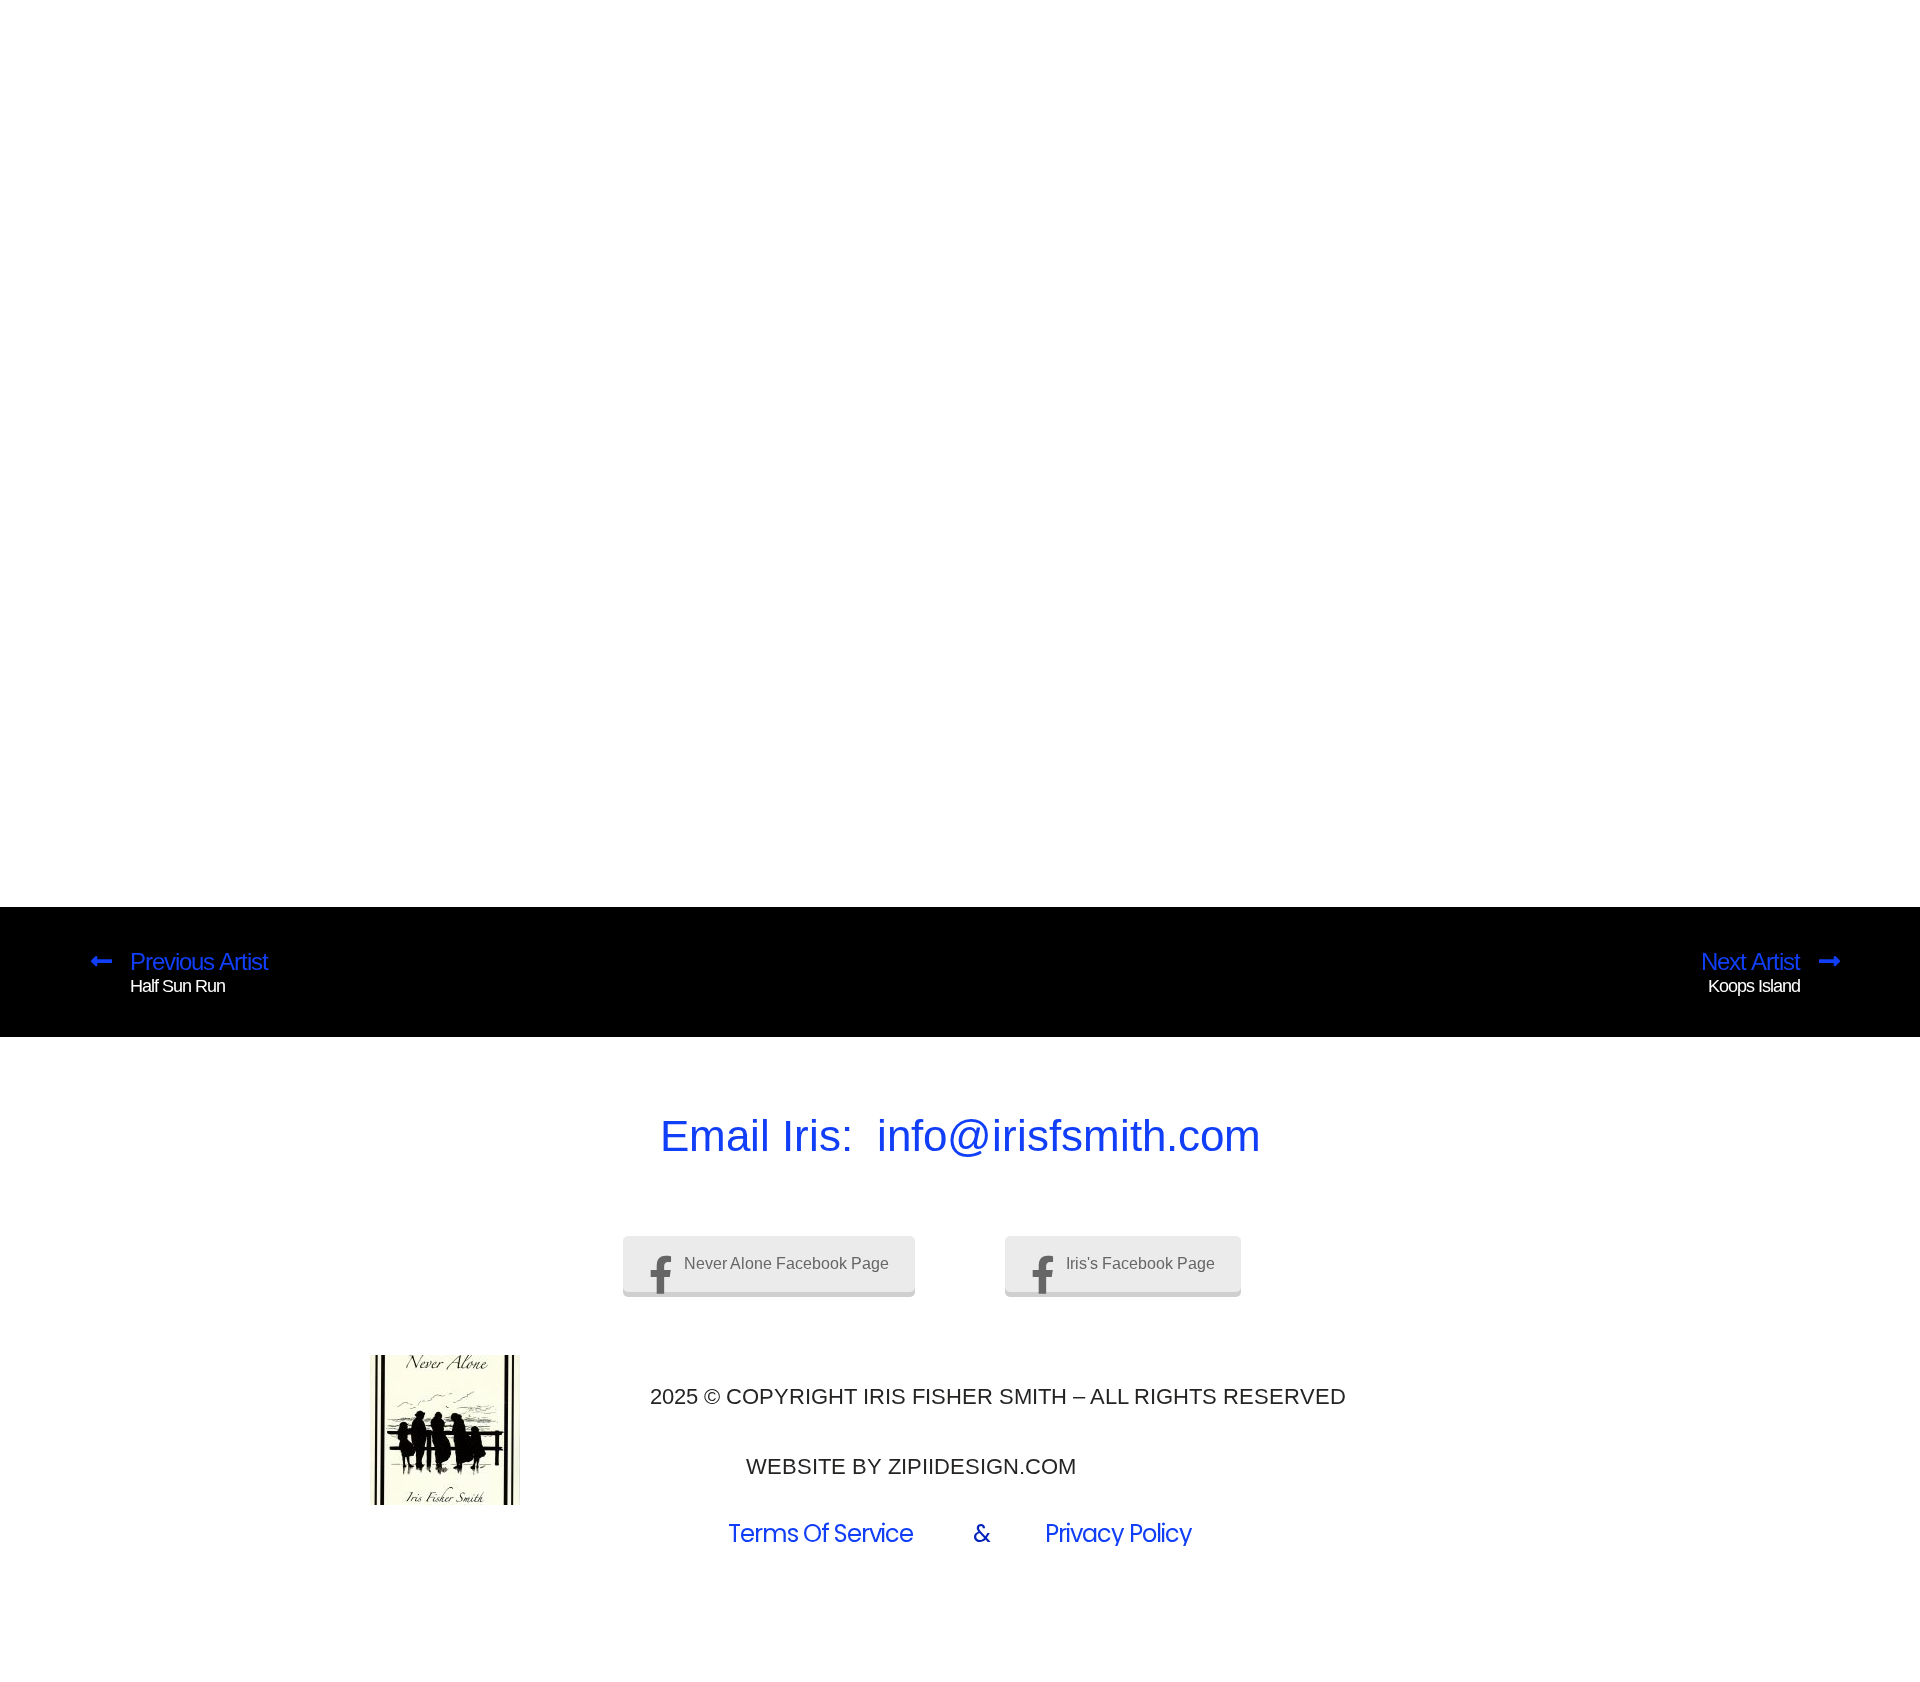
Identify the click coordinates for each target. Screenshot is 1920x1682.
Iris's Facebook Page (1140, 1263)
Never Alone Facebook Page (786, 1263)
